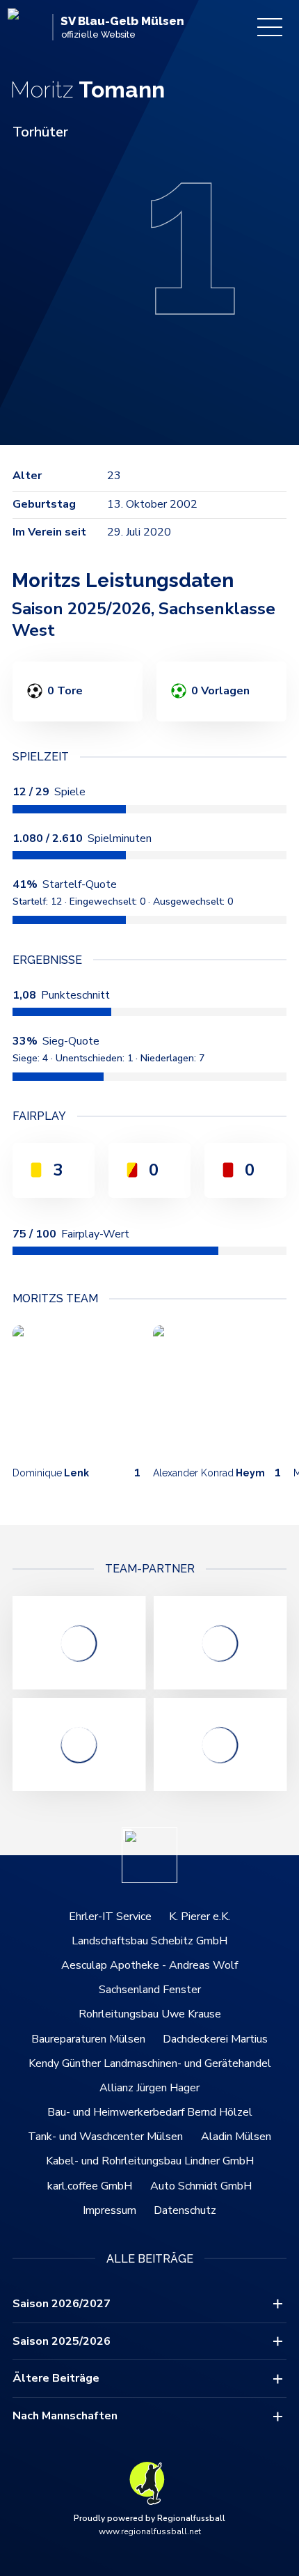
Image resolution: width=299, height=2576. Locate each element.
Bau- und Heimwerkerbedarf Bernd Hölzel (150, 2112)
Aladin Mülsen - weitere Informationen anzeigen (79, 1744)
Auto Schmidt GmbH (201, 2186)
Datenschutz (185, 2210)
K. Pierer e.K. (200, 1917)
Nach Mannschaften (65, 2416)
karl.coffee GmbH (90, 2186)
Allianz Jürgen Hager (149, 2088)
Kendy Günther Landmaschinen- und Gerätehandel (150, 2063)
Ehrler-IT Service (110, 1917)
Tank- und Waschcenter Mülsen (105, 2137)
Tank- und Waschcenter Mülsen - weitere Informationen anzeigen (220, 1643)
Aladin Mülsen (236, 2137)
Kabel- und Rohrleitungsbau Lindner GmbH (150, 2161)
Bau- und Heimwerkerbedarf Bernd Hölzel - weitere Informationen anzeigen (79, 1643)
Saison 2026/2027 (62, 2304)
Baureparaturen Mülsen (88, 2039)
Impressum (110, 2210)
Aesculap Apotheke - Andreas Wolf (149, 1965)
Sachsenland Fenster (150, 1990)
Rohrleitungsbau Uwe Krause (150, 2014)
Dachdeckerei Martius (215, 2039)
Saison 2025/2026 (62, 2341)
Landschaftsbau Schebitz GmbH (149, 1941)
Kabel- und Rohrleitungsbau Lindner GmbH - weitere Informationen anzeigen (220, 1744)
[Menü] (270, 27)
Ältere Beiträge (56, 2378)
